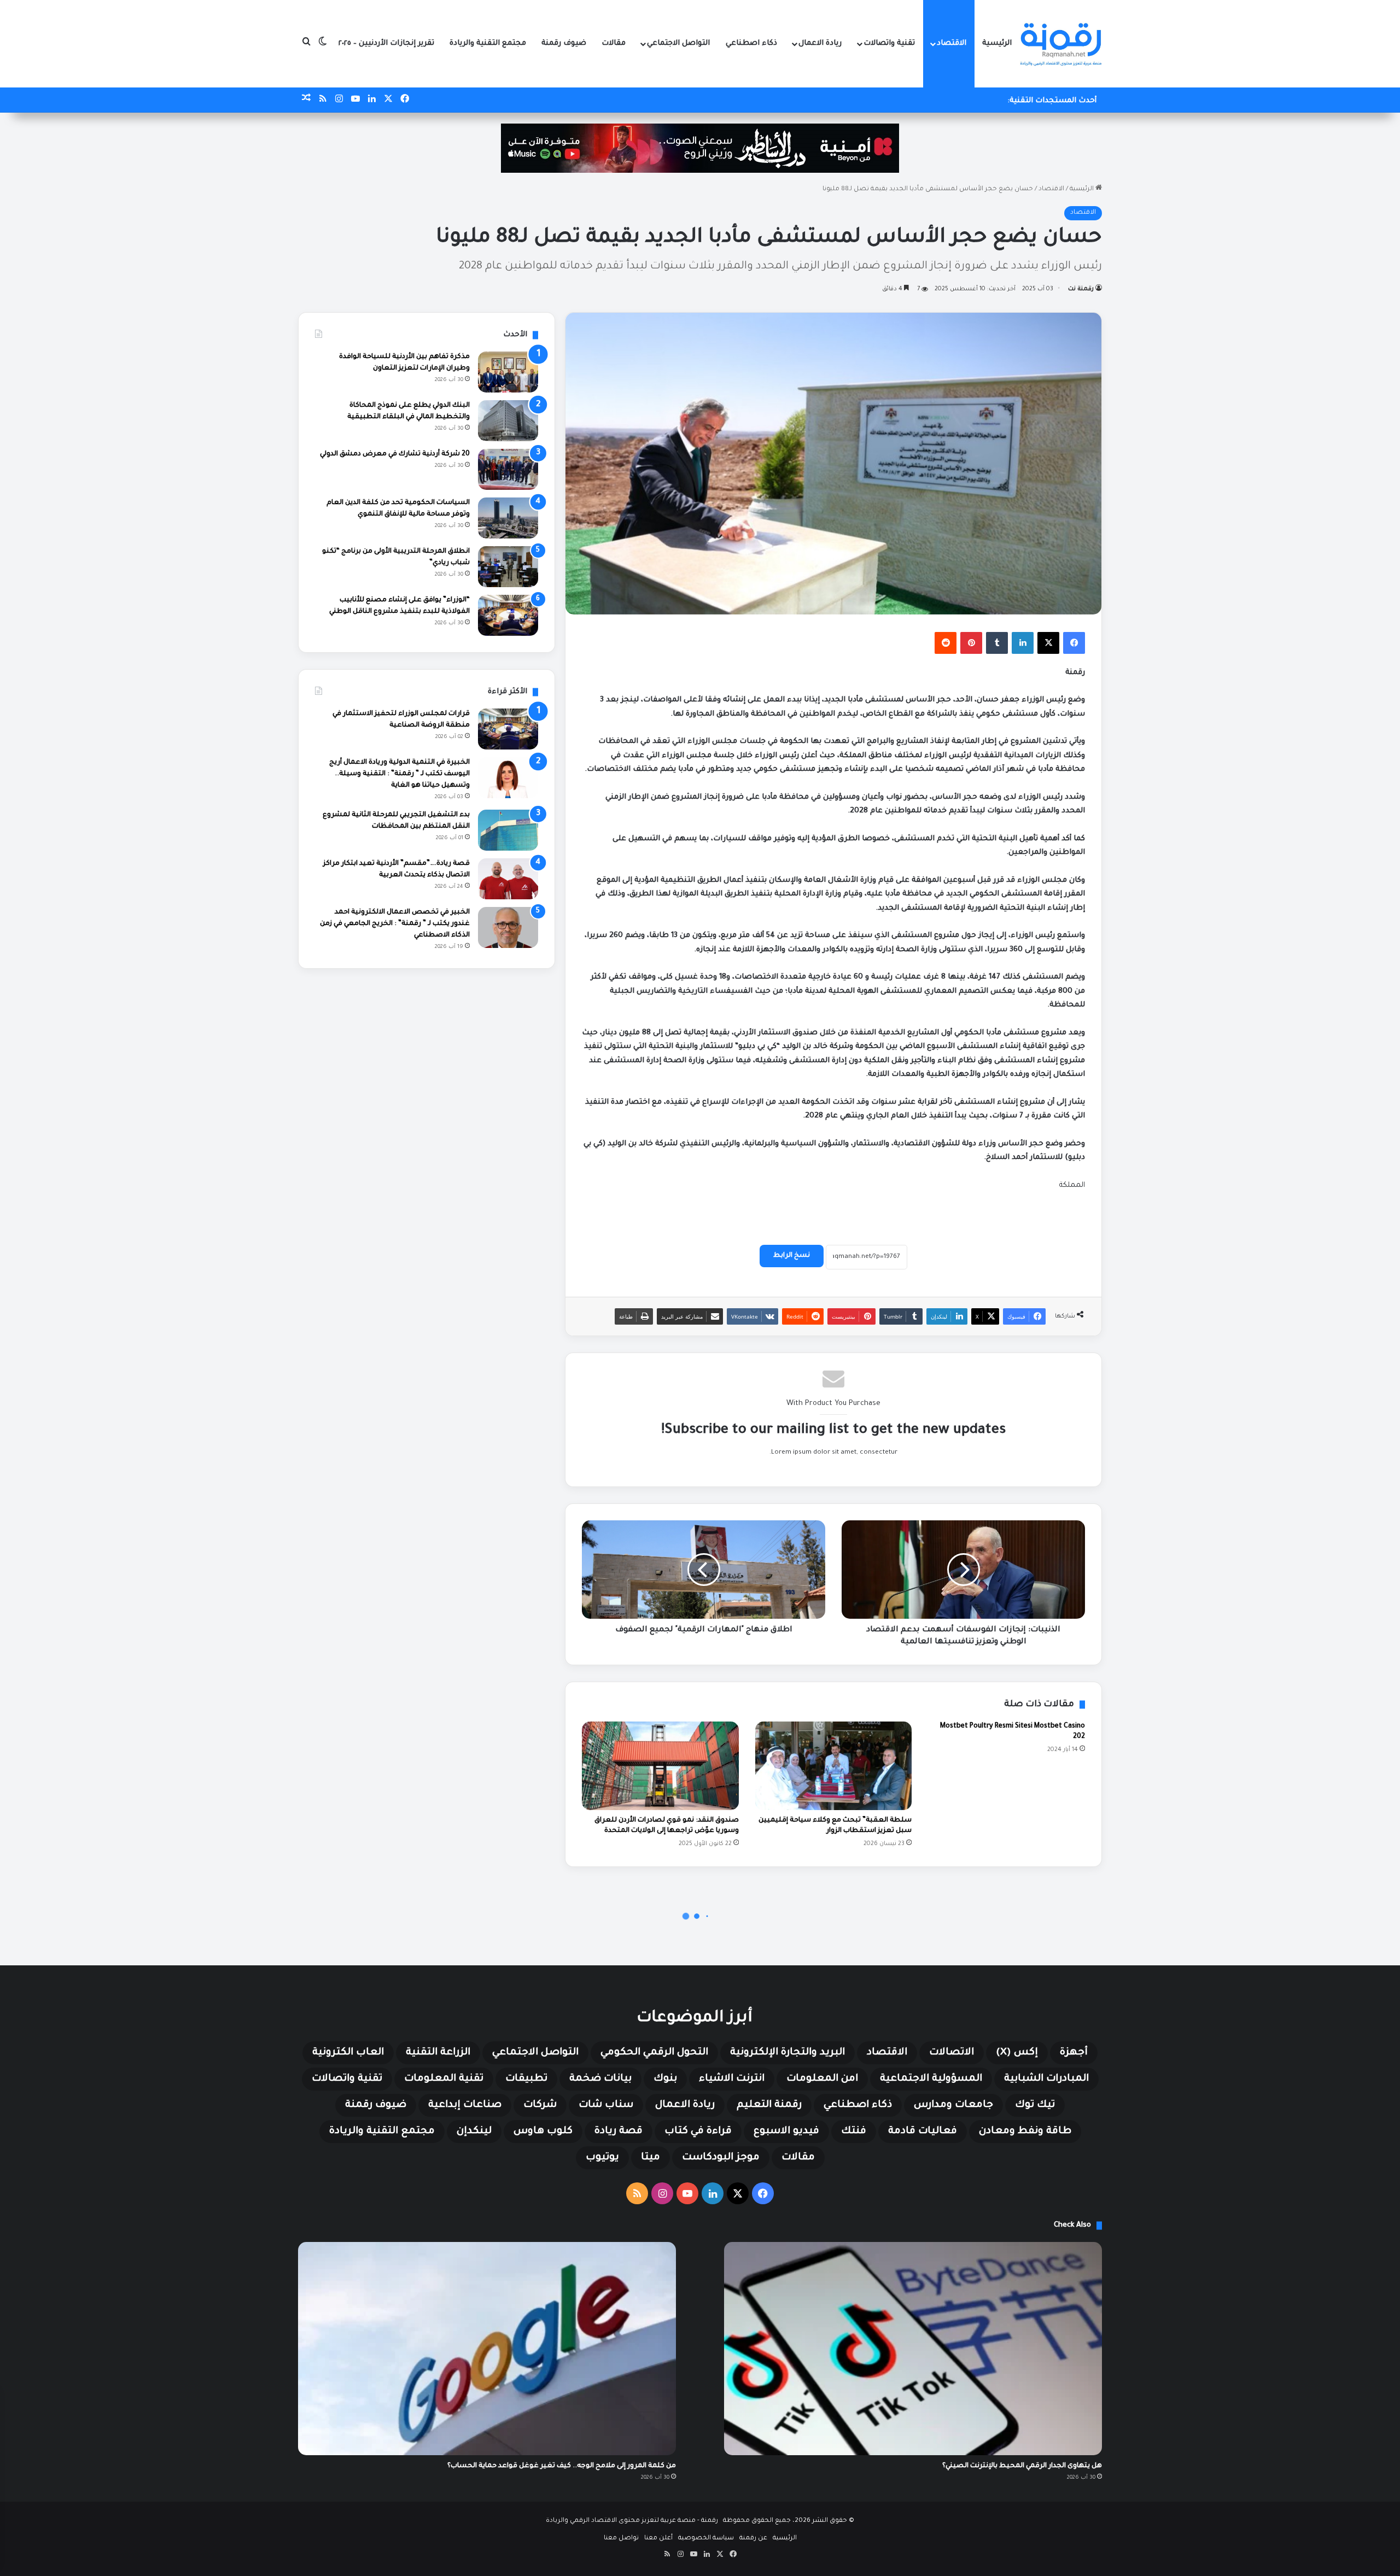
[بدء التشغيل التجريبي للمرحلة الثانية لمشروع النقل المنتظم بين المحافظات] (508, 830)
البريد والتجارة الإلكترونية (787, 2053)
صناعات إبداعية (465, 2105)
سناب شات (606, 2105)
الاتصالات (952, 2053)
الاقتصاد (952, 43)
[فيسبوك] (1074, 643)
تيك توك (1035, 2105)
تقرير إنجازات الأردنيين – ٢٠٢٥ (386, 43)
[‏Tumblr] (997, 643)
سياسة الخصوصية (706, 2539)
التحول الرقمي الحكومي (654, 2053)
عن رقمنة (753, 2539)
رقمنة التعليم (769, 2105)
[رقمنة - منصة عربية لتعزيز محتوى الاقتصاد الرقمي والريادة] (1061, 44)
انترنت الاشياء (732, 2079)
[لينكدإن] (1023, 643)
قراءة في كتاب (698, 2132)
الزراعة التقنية (438, 2053)
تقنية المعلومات (444, 2079)
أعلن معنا (658, 2539)
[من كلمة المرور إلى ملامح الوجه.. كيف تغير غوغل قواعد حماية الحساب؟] (487, 2349)
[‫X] (1048, 643)
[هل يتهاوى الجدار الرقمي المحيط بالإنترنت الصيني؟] (913, 2349)
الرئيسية (997, 43)
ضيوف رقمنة (564, 43)
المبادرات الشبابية (1046, 2079)
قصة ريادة (619, 2132)
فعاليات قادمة (923, 2132)
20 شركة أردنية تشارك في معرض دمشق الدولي (395, 454)
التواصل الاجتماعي (678, 43)
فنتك (854, 2132)
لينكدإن (474, 2132)
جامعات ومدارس (953, 2105)
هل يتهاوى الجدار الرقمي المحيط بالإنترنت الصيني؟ (1022, 2466)
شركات (540, 2105)
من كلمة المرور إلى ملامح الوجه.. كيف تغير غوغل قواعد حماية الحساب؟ (562, 2466)
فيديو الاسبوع (786, 2132)
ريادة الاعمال (820, 43)
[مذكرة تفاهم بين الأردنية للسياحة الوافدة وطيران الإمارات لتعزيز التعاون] (508, 372)
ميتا (651, 2158)
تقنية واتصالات (889, 43)
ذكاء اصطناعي (751, 43)
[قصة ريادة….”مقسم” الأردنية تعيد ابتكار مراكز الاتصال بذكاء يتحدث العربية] (508, 879)
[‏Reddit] (946, 643)
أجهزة (1074, 2053)
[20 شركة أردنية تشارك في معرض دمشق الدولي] (508, 469)
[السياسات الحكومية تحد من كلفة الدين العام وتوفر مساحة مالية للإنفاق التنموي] (508, 518)
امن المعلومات (822, 2079)
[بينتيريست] (971, 643)
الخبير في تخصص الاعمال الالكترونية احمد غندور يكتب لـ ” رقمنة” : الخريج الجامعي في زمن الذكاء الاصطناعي (395, 924)
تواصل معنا (621, 2539)
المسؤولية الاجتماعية (931, 2079)
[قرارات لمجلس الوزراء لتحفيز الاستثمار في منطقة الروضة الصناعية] (508, 729)
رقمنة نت (1081, 289)
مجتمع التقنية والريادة (488, 43)
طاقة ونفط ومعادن (1025, 2132)
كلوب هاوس (543, 2132)
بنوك (665, 2079)
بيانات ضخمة (600, 2079)
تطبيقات (526, 2079)
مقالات (614, 43)
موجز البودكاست (721, 2158)
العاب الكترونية (348, 2053)
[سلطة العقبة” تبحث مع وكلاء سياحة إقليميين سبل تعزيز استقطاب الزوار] (834, 1766)
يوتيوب (602, 2158)
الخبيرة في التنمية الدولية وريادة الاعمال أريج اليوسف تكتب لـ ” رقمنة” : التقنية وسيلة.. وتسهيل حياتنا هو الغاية (399, 774)
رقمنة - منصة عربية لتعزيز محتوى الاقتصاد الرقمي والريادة (632, 2521)
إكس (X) (1017, 2053)
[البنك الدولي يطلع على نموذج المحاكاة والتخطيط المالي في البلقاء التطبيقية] (508, 421)
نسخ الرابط (792, 1256)
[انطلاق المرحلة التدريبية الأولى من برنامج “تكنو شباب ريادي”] (508, 567)
